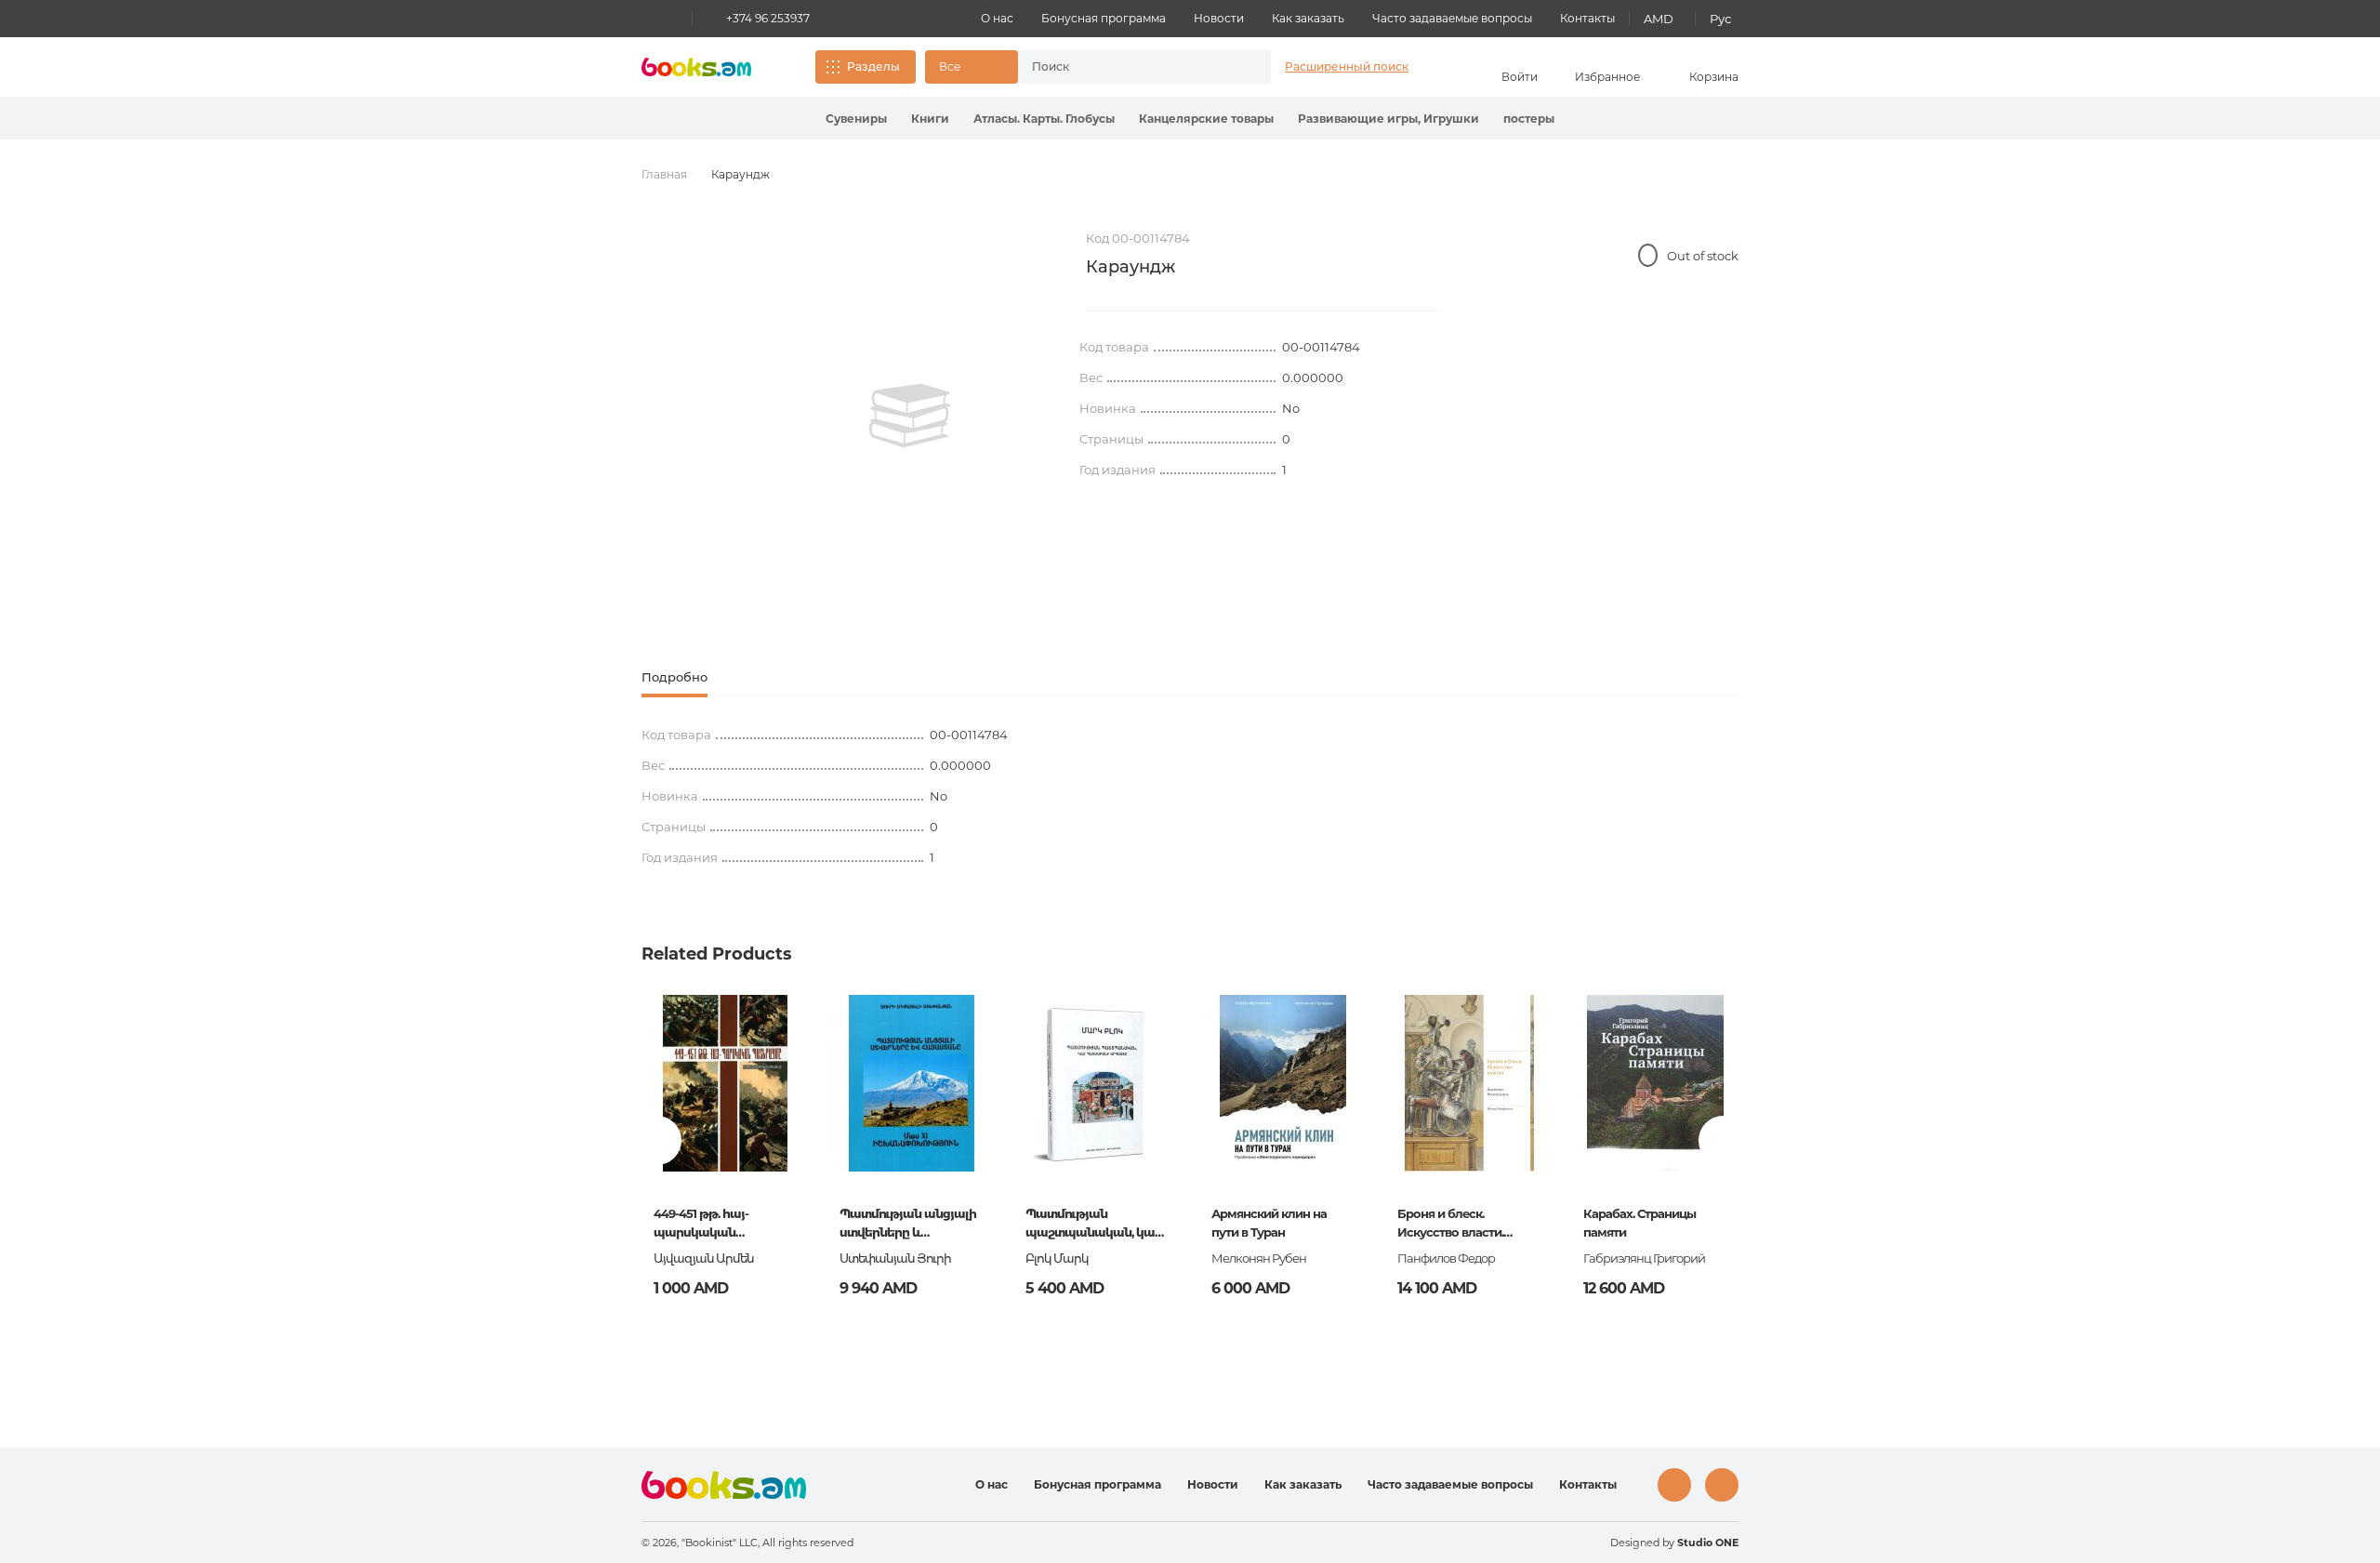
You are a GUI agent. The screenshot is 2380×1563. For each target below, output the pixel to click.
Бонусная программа (1104, 18)
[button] (972, 67)
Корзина (1714, 77)
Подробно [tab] (674, 677)
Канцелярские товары (1206, 119)
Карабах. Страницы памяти (1640, 1223)
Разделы (873, 66)
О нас (997, 18)
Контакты (1587, 18)
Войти (1520, 77)
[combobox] (1125, 67)
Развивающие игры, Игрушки (1388, 119)
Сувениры (856, 119)
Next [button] (1723, 1140)
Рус (1720, 19)
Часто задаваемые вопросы (1452, 18)
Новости (1219, 18)
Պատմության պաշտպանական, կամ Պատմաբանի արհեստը (1094, 1225)
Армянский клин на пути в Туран (1269, 1223)
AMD (1659, 19)
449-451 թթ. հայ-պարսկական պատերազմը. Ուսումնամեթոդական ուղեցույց (721, 1225)
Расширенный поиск (1347, 66)
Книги (930, 119)
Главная (664, 174)
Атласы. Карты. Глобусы (1044, 119)
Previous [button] (657, 1140)
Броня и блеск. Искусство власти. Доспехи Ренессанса (1458, 1225)
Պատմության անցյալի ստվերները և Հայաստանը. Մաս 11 (908, 1225)
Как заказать (1308, 18)
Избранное (1607, 77)
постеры (1529, 119)
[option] (910, 416)
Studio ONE (1708, 1543)
